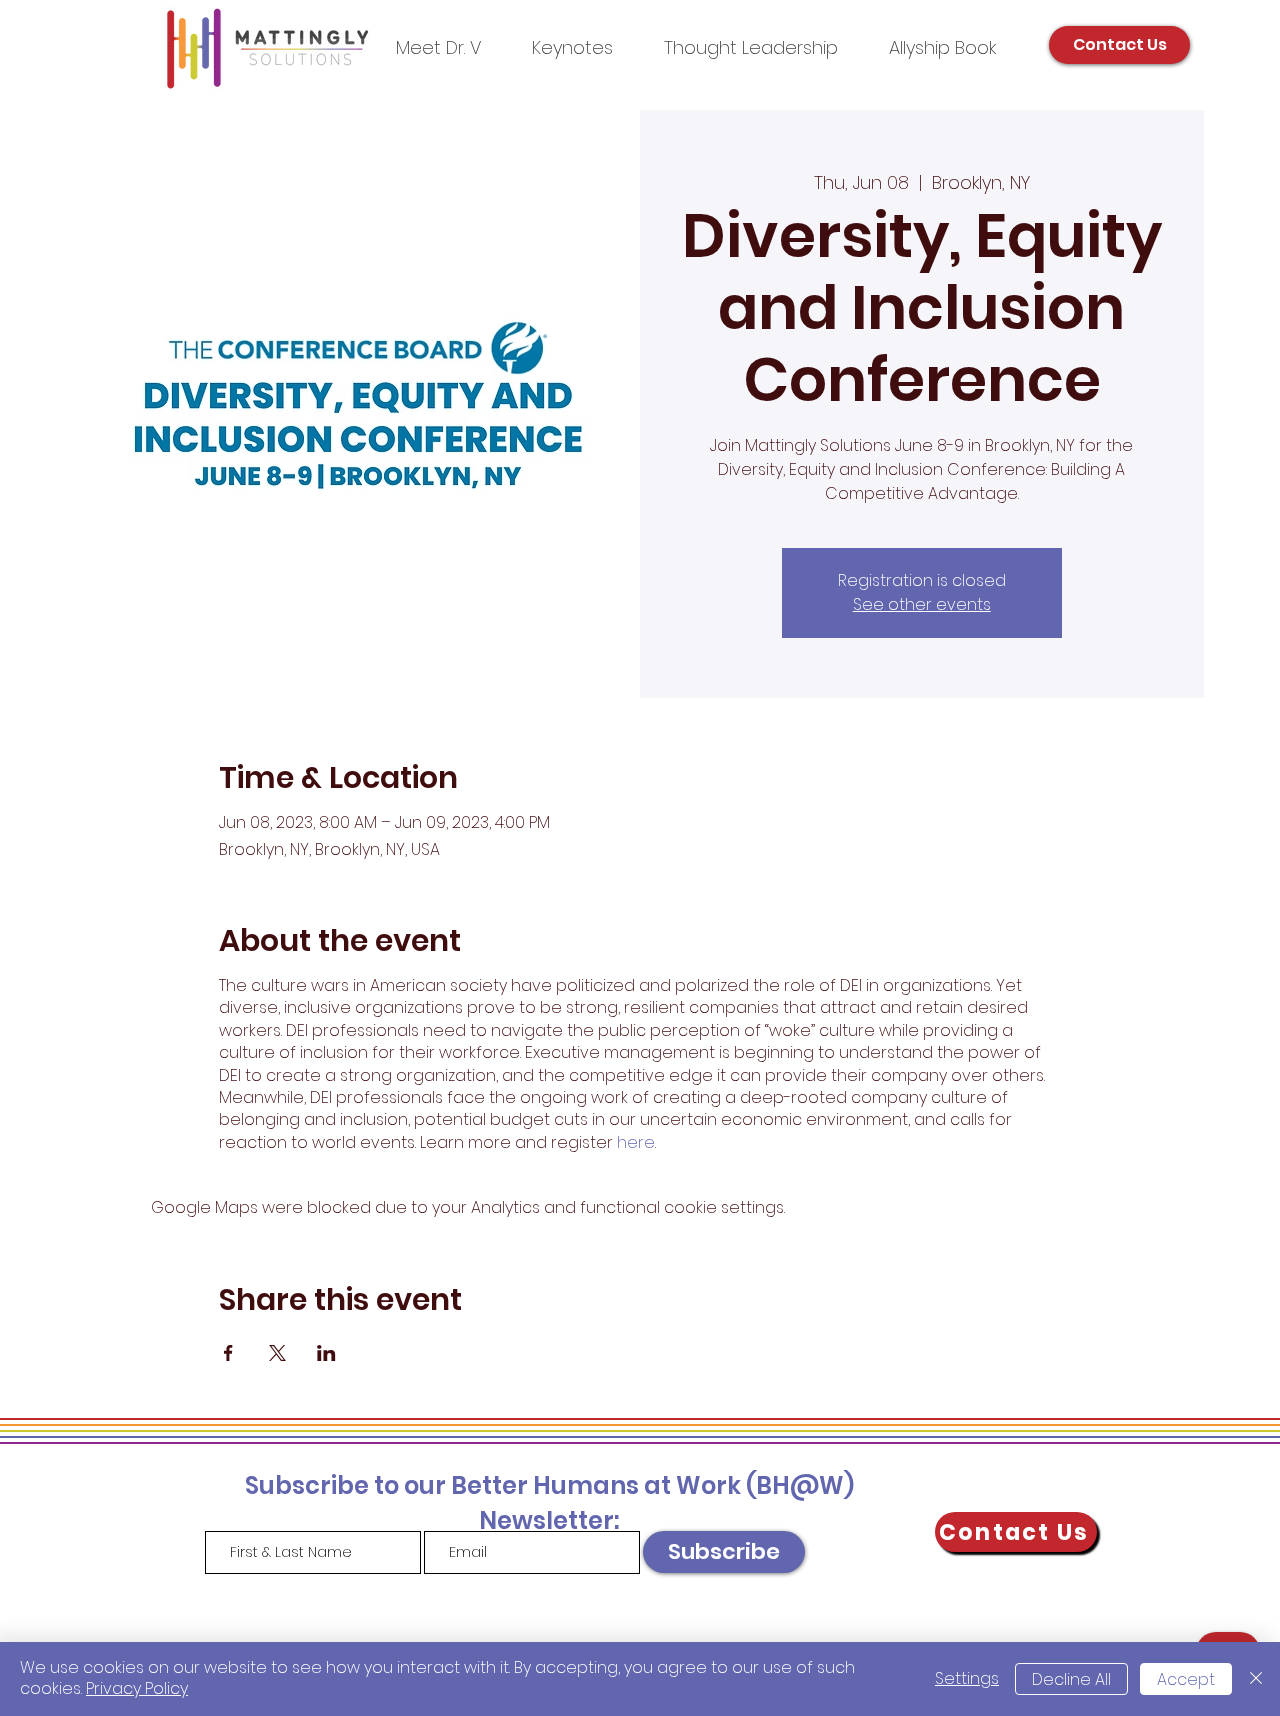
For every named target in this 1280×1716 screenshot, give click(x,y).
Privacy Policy (137, 1688)
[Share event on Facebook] (228, 1353)
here (636, 1142)
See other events (922, 604)
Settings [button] (967, 1678)
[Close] (1256, 1679)
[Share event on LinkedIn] (326, 1353)
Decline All (1071, 1679)
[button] (750, 47)
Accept (1186, 1679)
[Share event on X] (277, 1353)
